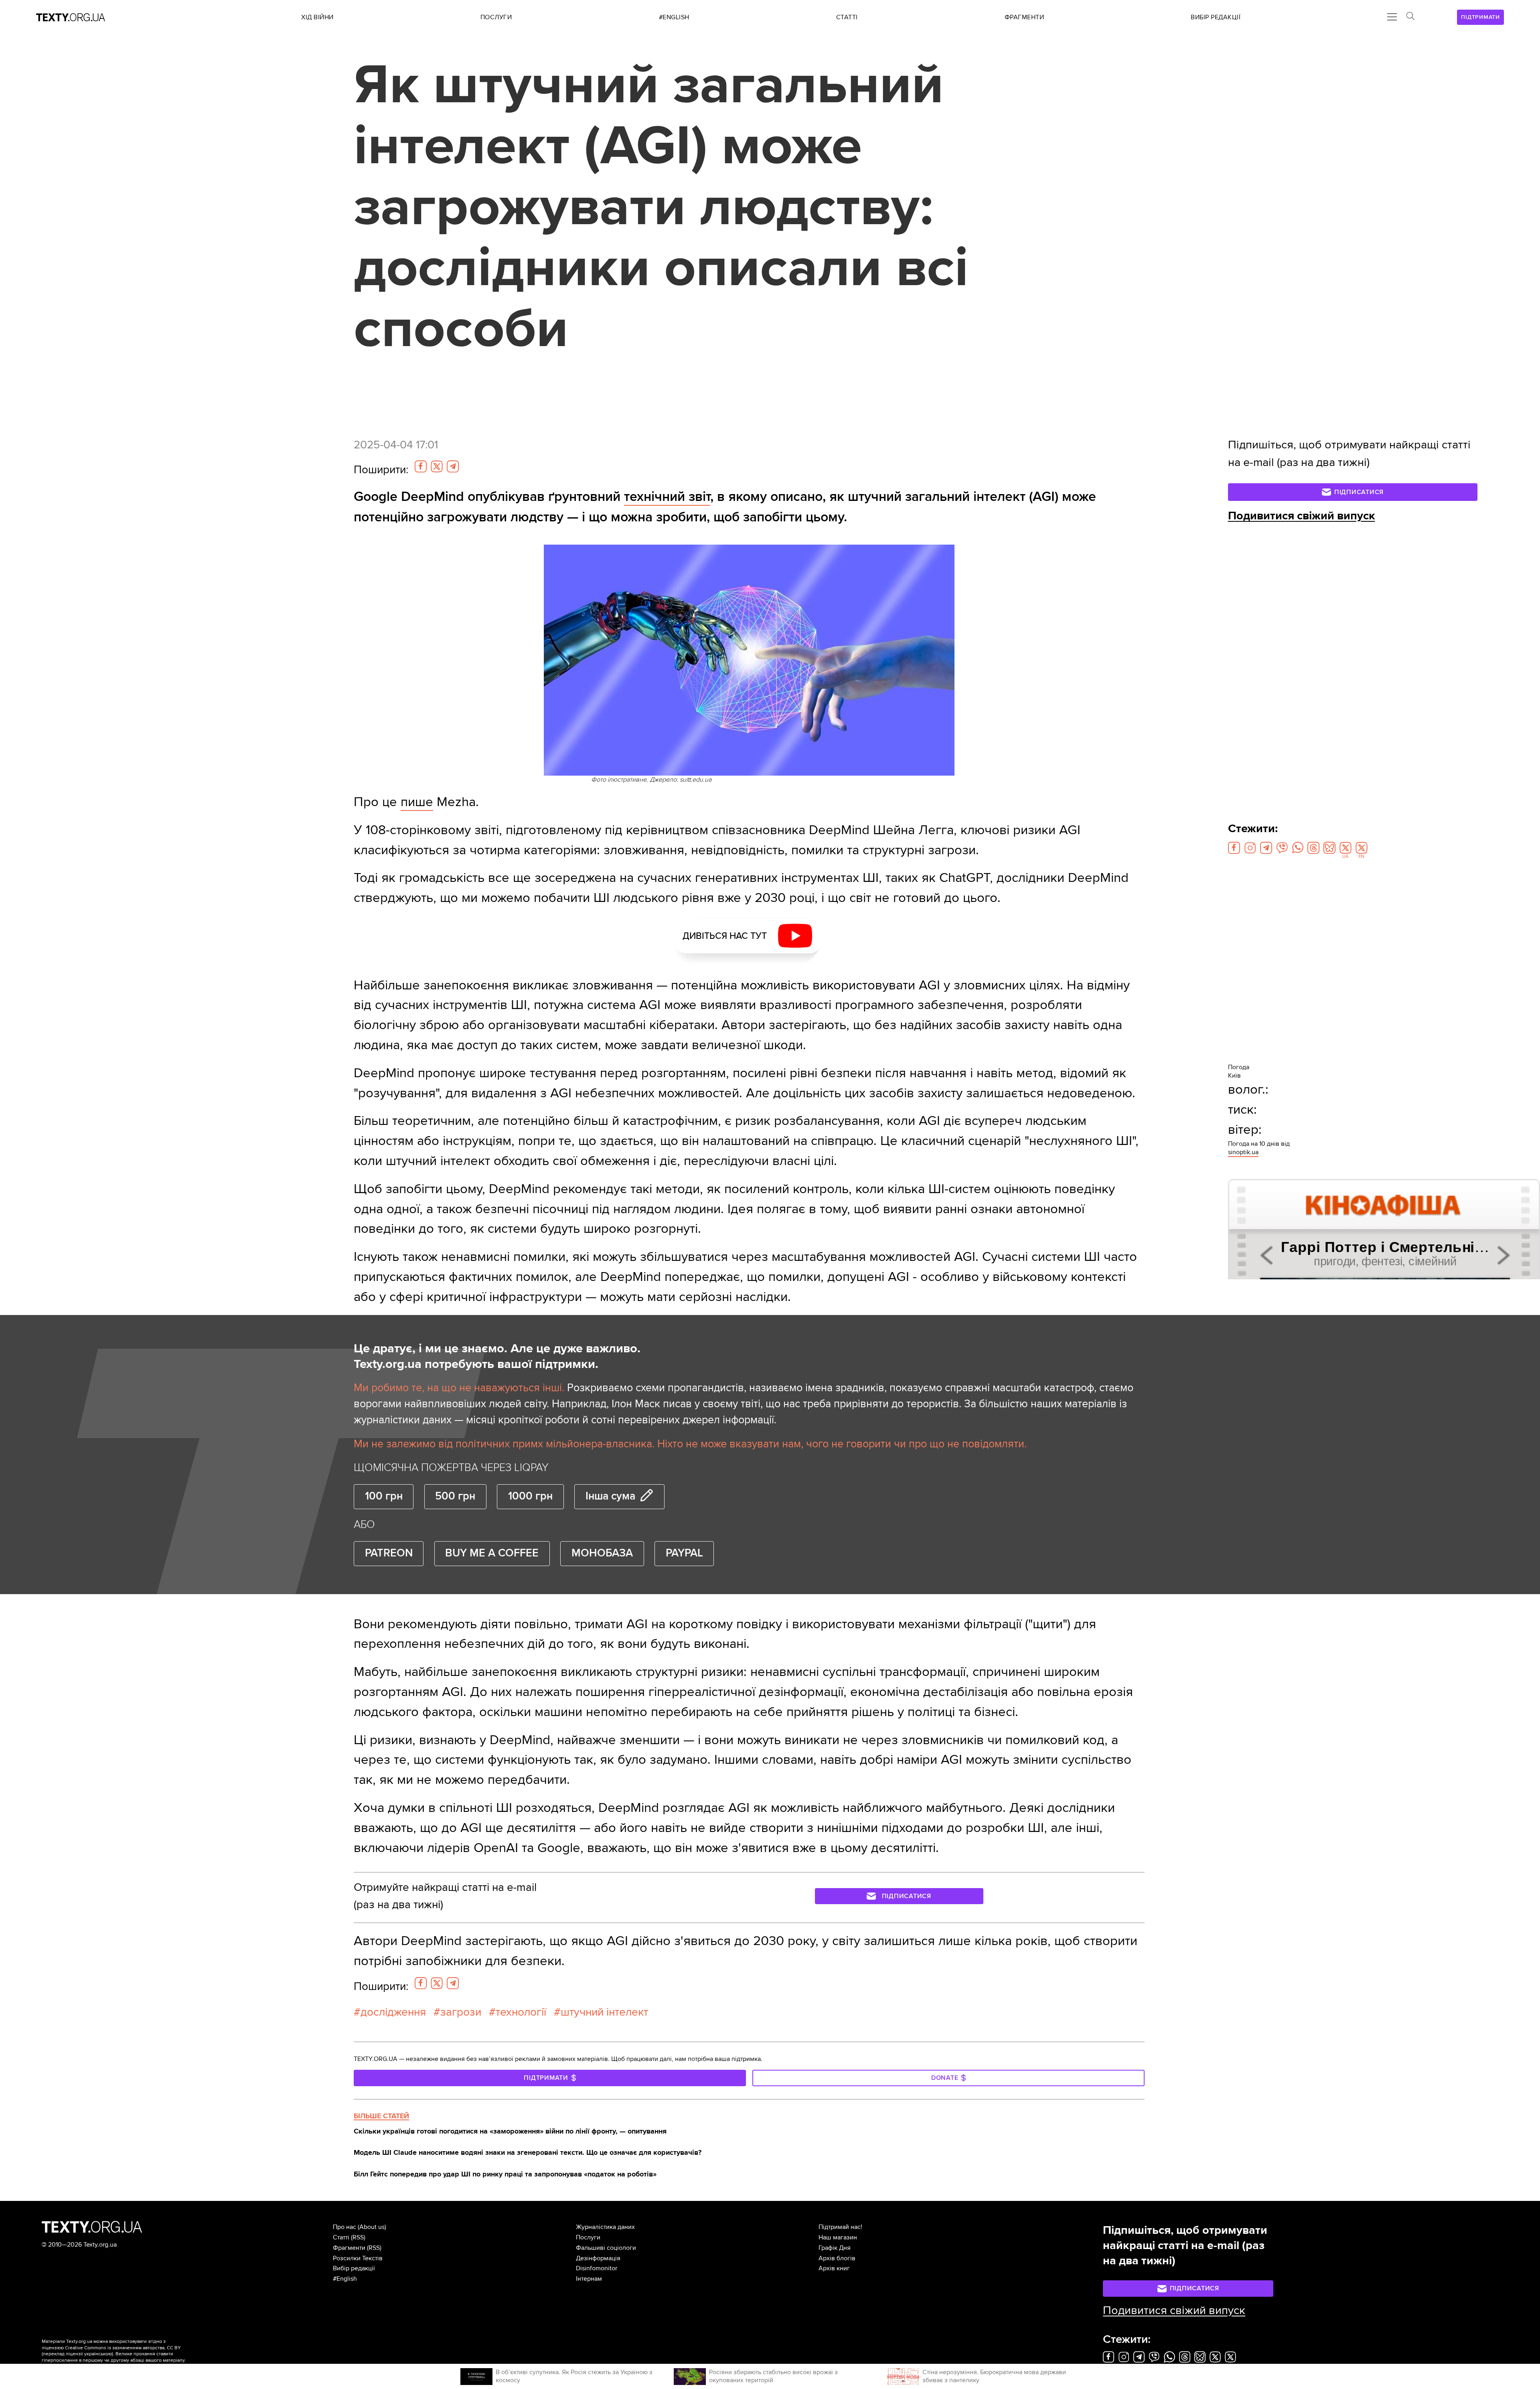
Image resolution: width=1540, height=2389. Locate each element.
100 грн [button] (384, 1496)
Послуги (588, 2237)
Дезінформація (598, 2258)
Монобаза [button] (602, 1553)
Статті (341, 2237)
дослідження (393, 2012)
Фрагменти (349, 2248)
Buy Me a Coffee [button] (492, 1553)
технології (521, 2012)
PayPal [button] (684, 1553)
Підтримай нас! (840, 2227)
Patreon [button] (389, 1553)
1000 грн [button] (530, 1496)
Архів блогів (837, 2258)
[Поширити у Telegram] (453, 466)
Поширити (381, 470)
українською (98, 2354)
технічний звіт (667, 497)
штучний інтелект (604, 2012)
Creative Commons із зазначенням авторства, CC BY (123, 2348)
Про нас (344, 2227)
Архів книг (834, 2268)
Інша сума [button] (610, 1496)
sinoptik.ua (1243, 1152)
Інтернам (589, 2279)
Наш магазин (838, 2237)
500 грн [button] (455, 1496)
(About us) (372, 2227)
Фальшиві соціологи (606, 2248)
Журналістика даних (605, 2227)
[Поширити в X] (437, 466)
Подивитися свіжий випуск (1302, 516)
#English (345, 2279)
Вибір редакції (354, 2268)
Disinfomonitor (597, 2268)
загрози (461, 2012)
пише (417, 802)
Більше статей (381, 2116)
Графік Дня (835, 2248)
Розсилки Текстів (358, 2258)
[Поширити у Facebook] (421, 466)
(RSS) (358, 2237)
